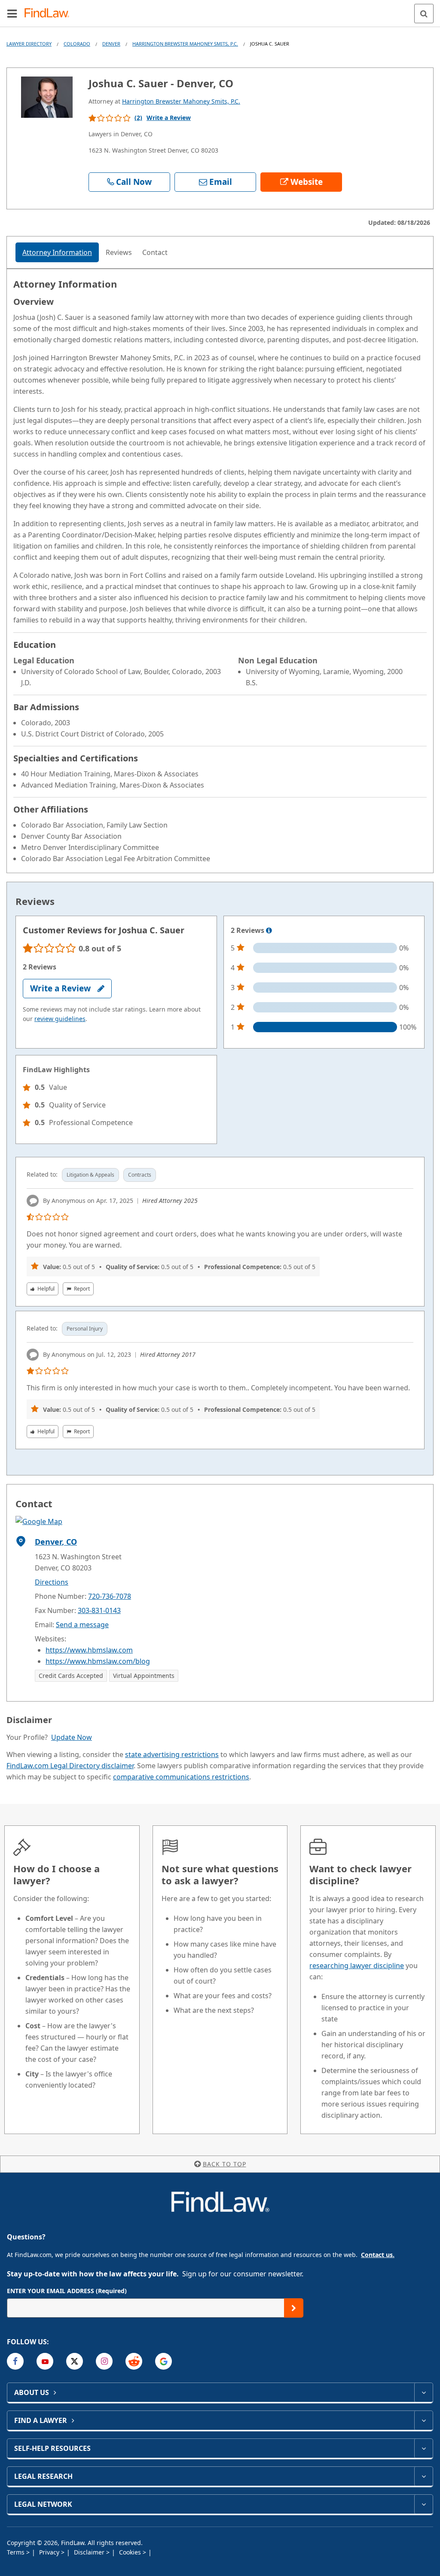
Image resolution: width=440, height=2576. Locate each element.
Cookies (131, 2552)
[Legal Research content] (423, 2476)
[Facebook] (15, 2361)
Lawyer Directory (29, 44)
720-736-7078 (110, 1596)
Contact (155, 252)
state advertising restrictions (172, 1754)
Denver (111, 44)
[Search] (424, 14)
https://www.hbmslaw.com (89, 1650)
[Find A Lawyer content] (423, 2420)
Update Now (72, 1737)
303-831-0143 (99, 1610)
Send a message (82, 1625)
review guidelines (60, 1019)
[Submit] (294, 2308)
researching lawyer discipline (357, 1966)
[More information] (269, 931)
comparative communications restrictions (181, 1777)
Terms (17, 2552)
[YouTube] (45, 2361)
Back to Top (225, 2164)
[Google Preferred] (163, 2361)
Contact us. (378, 2255)
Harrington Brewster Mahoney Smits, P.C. (185, 44)
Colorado (77, 44)
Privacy (50, 2552)
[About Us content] (423, 2392)
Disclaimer (90, 2552)
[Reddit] (134, 2361)
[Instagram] (104, 2361)
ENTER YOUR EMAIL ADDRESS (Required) (67, 2291)
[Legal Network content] (423, 2504)
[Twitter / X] (75, 2361)
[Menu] (12, 13)
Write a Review (169, 118)
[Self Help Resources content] (423, 2448)
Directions (52, 1582)
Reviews (119, 252)
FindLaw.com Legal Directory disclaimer (70, 1766)
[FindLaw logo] (50, 14)
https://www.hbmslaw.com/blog (98, 1661)
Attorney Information (57, 252)
